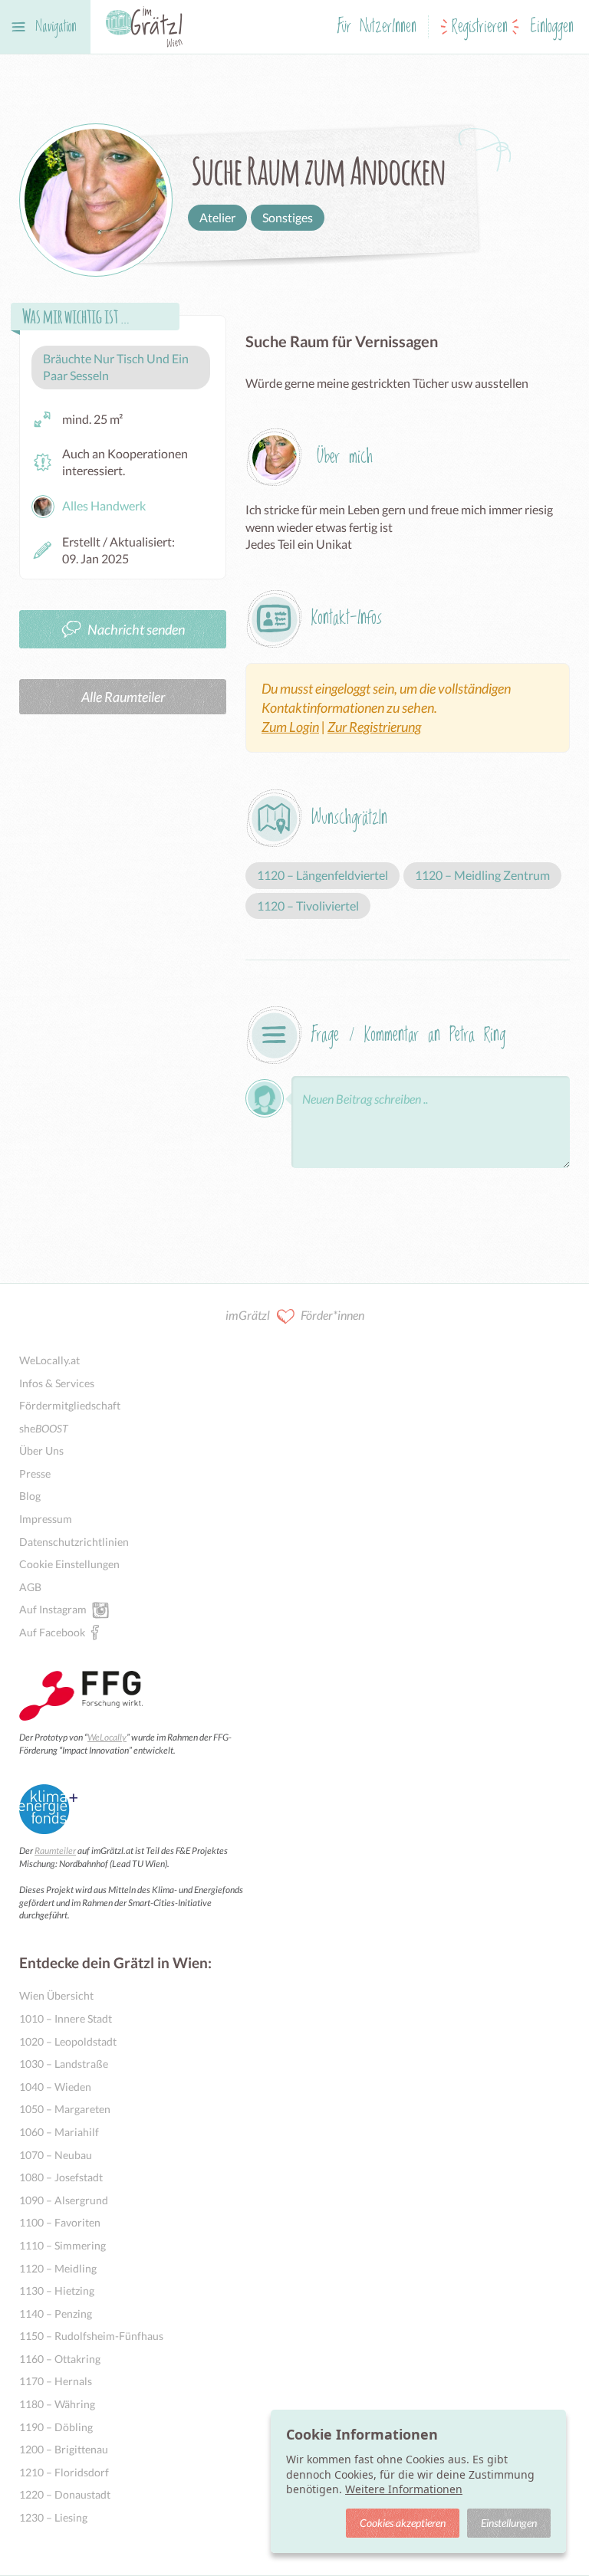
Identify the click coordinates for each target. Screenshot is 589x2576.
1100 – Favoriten (60, 2222)
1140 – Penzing (56, 2313)
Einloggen (552, 27)
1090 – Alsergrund (64, 2200)
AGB (30, 1587)
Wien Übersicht (56, 1995)
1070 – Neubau (56, 2155)
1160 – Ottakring (60, 2359)
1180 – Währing (57, 2404)
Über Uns (41, 1450)
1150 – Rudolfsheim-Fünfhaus (91, 2336)
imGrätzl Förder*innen (295, 1315)
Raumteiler (55, 1851)
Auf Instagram (53, 1609)
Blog (30, 1496)
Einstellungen (509, 2523)
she (44, 1428)
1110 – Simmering (63, 2245)
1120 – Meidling (58, 2268)
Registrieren (480, 27)
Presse (35, 1473)
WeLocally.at (49, 1360)
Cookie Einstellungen (69, 1564)
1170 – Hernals (56, 2381)
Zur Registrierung (374, 727)
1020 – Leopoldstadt (68, 2041)
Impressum (46, 1519)
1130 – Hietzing (57, 2291)
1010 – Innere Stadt (66, 2018)
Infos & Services (57, 1383)
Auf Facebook (52, 1632)
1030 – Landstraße (64, 2064)
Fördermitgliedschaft (70, 1405)
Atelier (217, 217)
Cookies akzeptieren (403, 2523)
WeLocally (107, 1737)
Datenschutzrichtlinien (74, 1542)
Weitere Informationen (404, 2489)
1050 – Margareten (65, 2109)
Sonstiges (288, 217)
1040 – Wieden (55, 2087)
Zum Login (290, 727)
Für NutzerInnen (377, 27)
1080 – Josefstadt (61, 2177)
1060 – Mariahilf (59, 2132)
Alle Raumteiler (123, 697)
